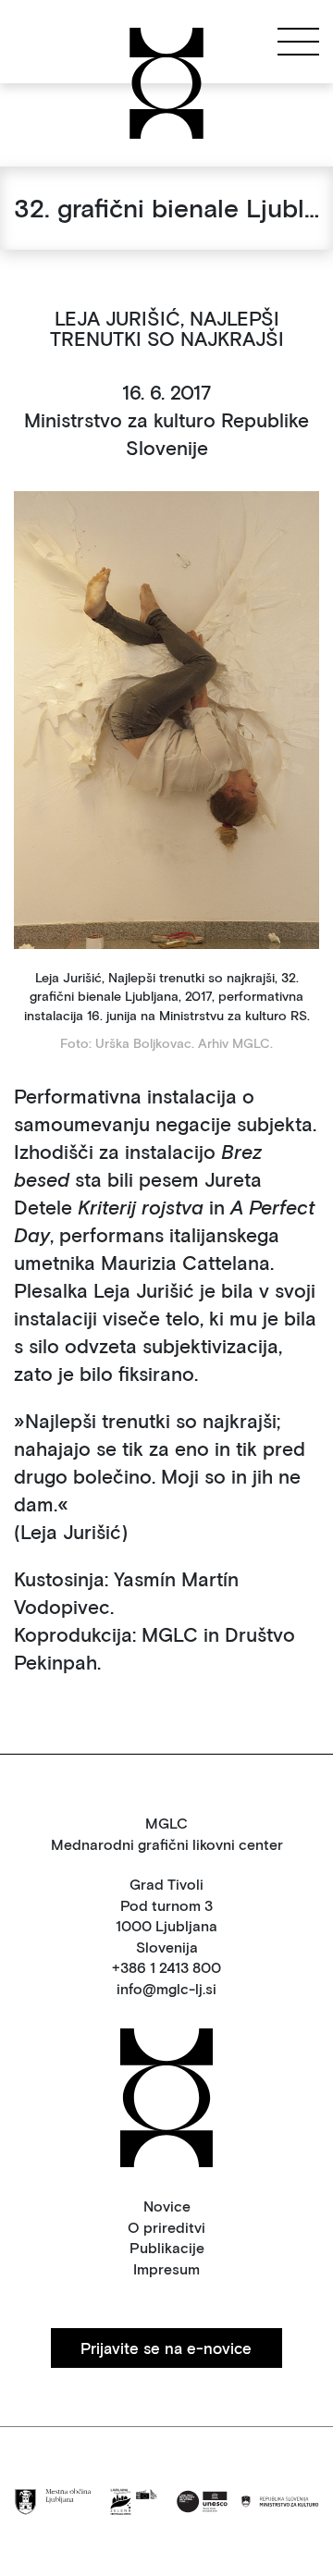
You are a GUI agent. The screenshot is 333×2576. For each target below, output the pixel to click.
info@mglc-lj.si (166, 1988)
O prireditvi (166, 2227)
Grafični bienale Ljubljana (72, 41)
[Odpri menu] (298, 41)
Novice (167, 2206)
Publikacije (167, 2247)
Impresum (166, 2268)
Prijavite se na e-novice (166, 2348)
